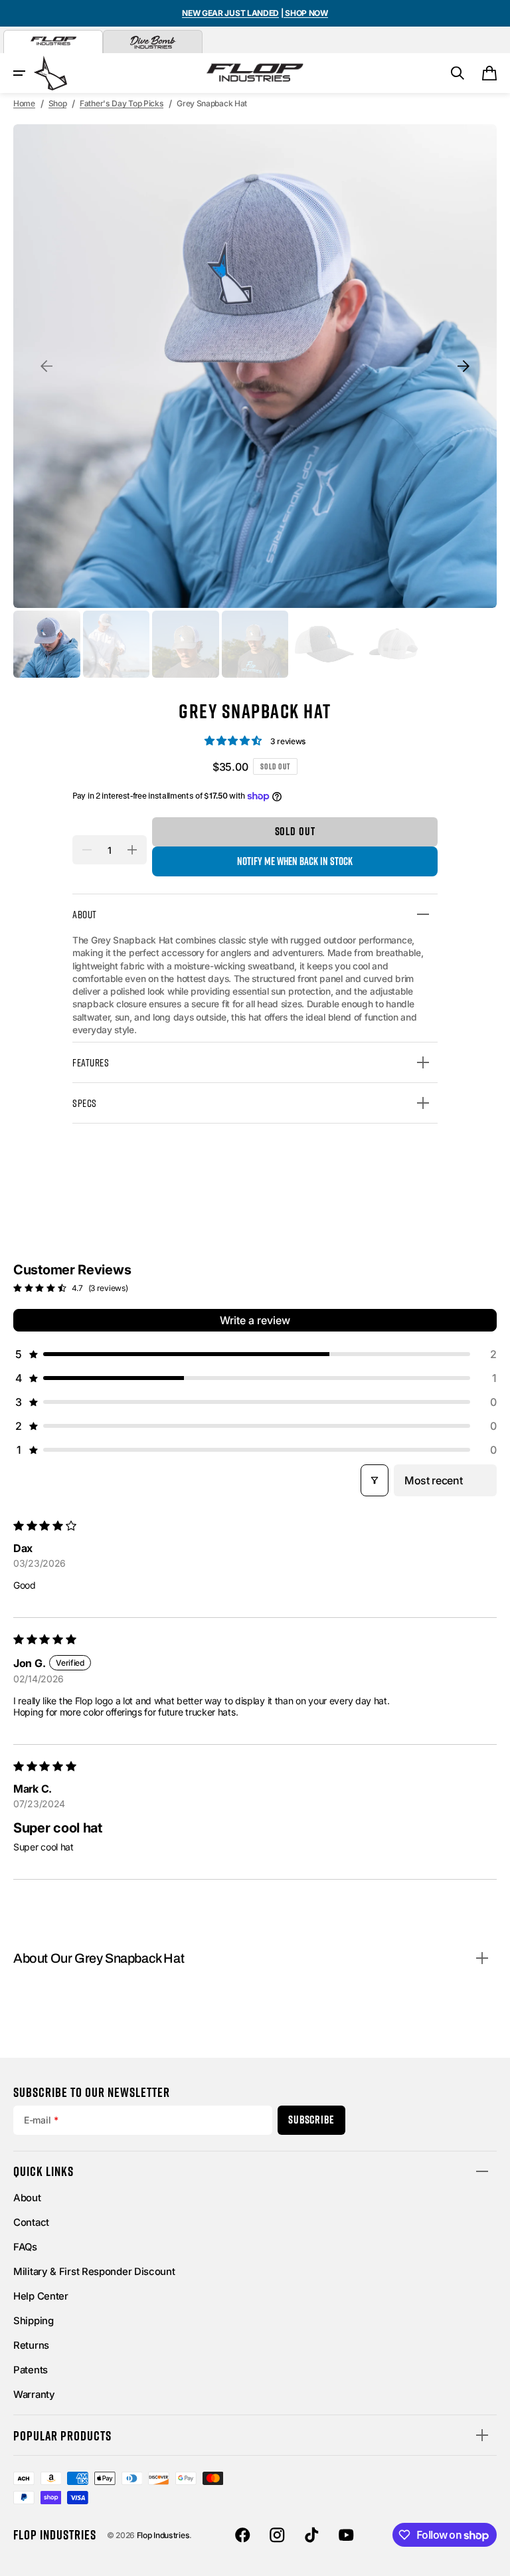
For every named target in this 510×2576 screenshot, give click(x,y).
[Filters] (375, 1480)
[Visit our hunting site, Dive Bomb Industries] (153, 42)
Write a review (255, 1320)
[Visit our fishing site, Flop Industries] (53, 42)
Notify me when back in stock (295, 861)
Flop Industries (163, 2535)
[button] (19, 73)
